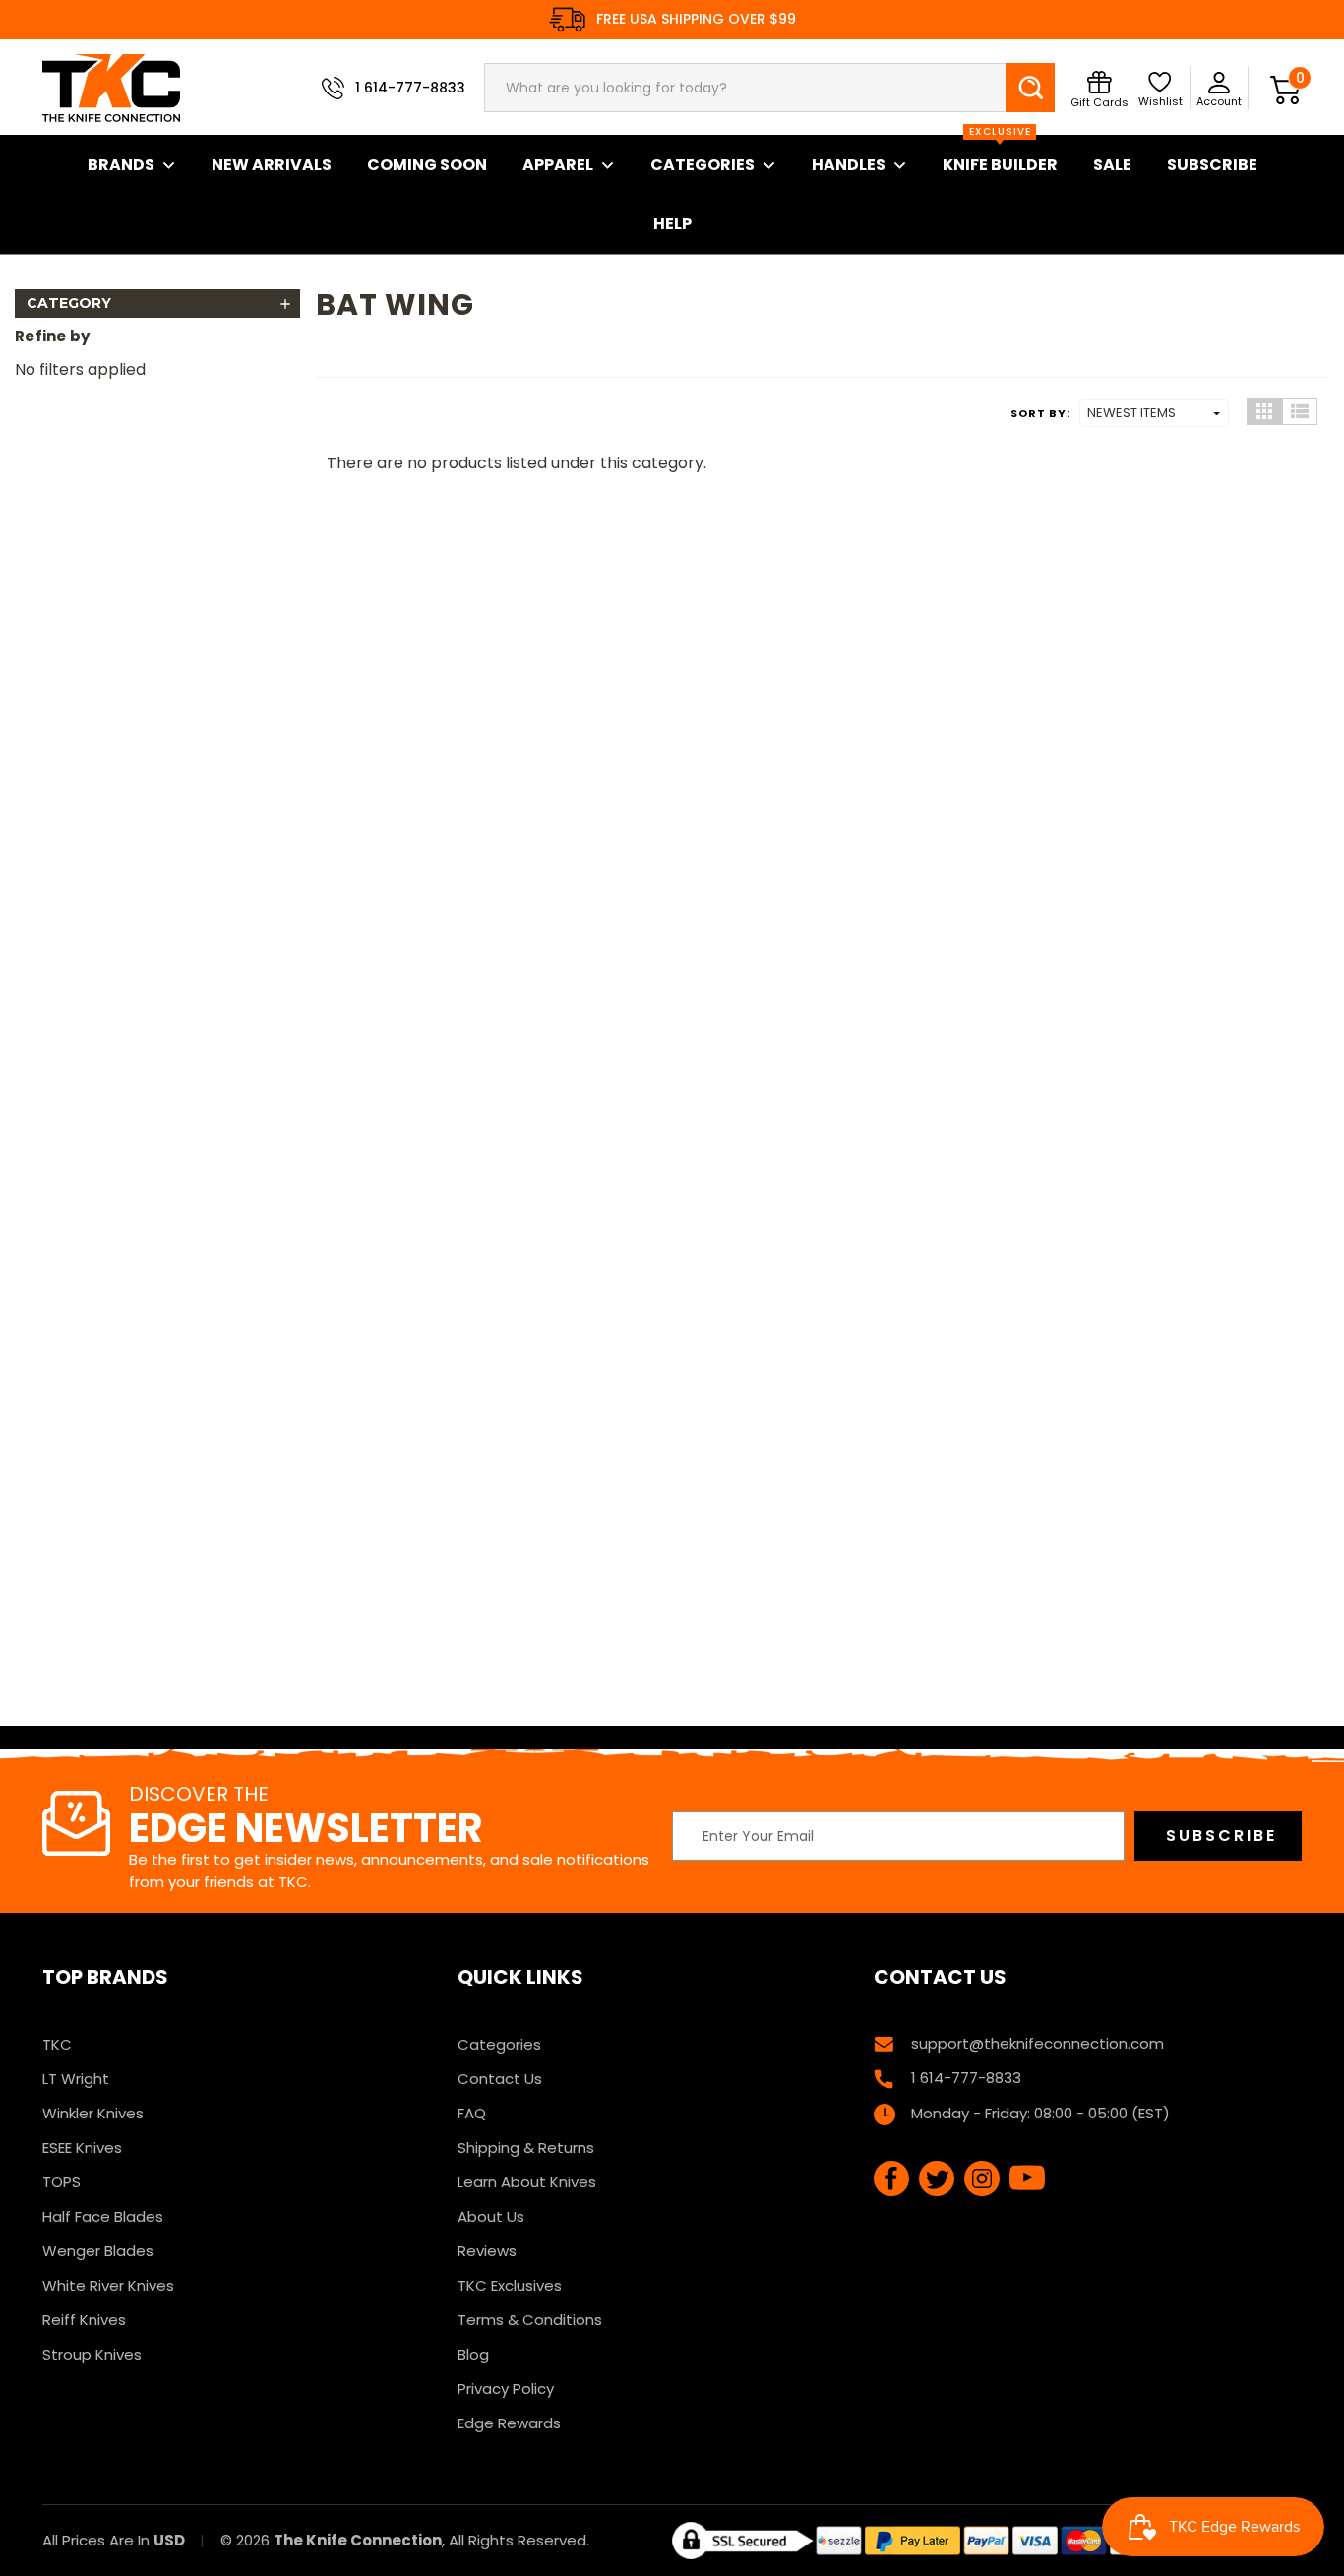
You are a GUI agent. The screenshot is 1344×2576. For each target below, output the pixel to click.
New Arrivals (272, 165)
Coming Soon (427, 165)
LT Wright (76, 2079)
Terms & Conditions (530, 2320)
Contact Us (500, 2079)
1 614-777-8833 (410, 88)
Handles (849, 165)
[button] (157, 304)
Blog (473, 2354)
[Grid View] (1264, 411)
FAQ (472, 2113)
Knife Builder (1000, 155)
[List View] (1300, 411)
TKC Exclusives (510, 2285)
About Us (491, 2216)
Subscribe (1212, 165)
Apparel (558, 165)
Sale (1112, 165)
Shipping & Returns (526, 2147)
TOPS (61, 2182)
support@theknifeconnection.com (1038, 2043)
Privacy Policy (506, 2389)
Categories (703, 165)
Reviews (487, 2251)
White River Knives (108, 2285)
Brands (121, 165)
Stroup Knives (92, 2354)
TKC (57, 2044)
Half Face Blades (103, 2216)
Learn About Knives (527, 2182)
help (672, 224)
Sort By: (1040, 413)
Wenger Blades (98, 2251)
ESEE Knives (82, 2147)
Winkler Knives (93, 2113)
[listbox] (1154, 413)
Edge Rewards (509, 2423)
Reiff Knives (84, 2320)
